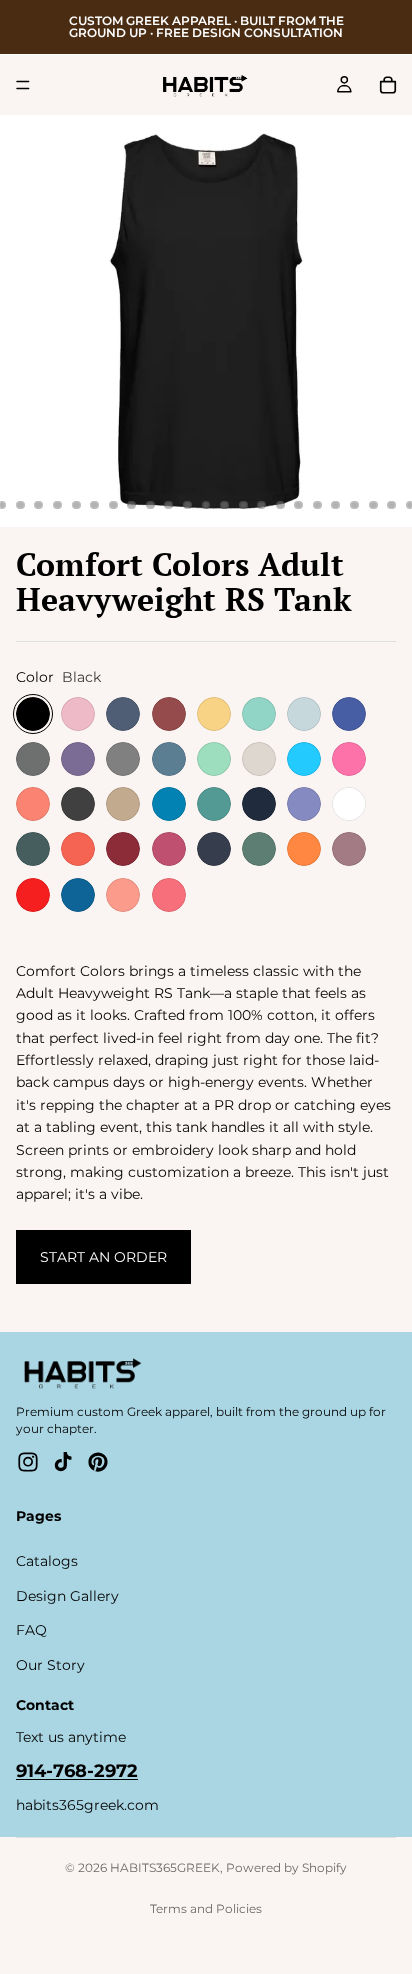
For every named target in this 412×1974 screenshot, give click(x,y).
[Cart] (388, 85)
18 (187, 505)
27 (355, 505)
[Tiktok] (63, 1462)
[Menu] (23, 85)
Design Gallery (67, 1596)
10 (39, 505)
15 (132, 505)
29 (392, 505)
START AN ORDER (103, 1257)
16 (150, 505)
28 (373, 505)
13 (95, 505)
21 (243, 505)
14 (113, 505)
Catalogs (47, 1562)
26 (336, 505)
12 (76, 505)
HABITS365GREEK (165, 1867)
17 (169, 505)
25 (317, 505)
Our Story (50, 1665)
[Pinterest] (98, 1462)
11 (58, 505)
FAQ (31, 1630)
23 (280, 505)
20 (225, 505)
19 (206, 505)
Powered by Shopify (286, 1867)
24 (299, 505)
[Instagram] (28, 1462)
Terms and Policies (206, 1908)
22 (262, 505)
